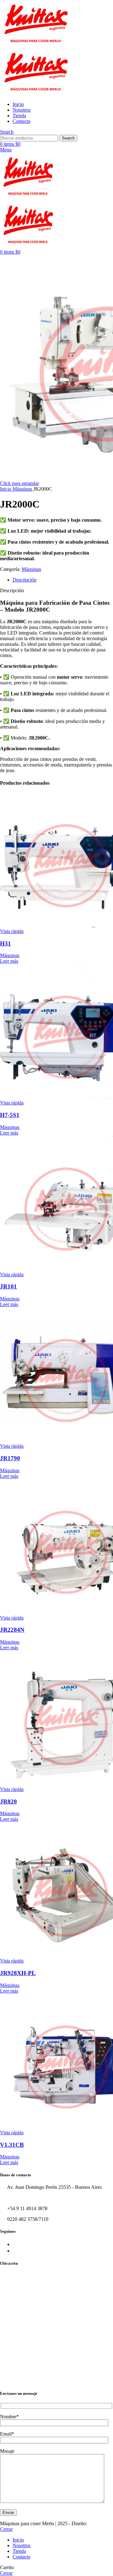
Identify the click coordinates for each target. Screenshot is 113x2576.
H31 (5, 943)
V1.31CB (12, 2145)
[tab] (63, 580)
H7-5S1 (10, 1115)
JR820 (8, 1802)
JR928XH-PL (18, 1973)
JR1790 (10, 1458)
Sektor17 (97, 2523)
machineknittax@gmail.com (35, 2198)
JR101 (8, 1286)
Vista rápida (12, 931)
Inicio (6, 489)
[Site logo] (36, 45)
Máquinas (23, 489)
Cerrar (6, 2529)
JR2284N (12, 1630)
